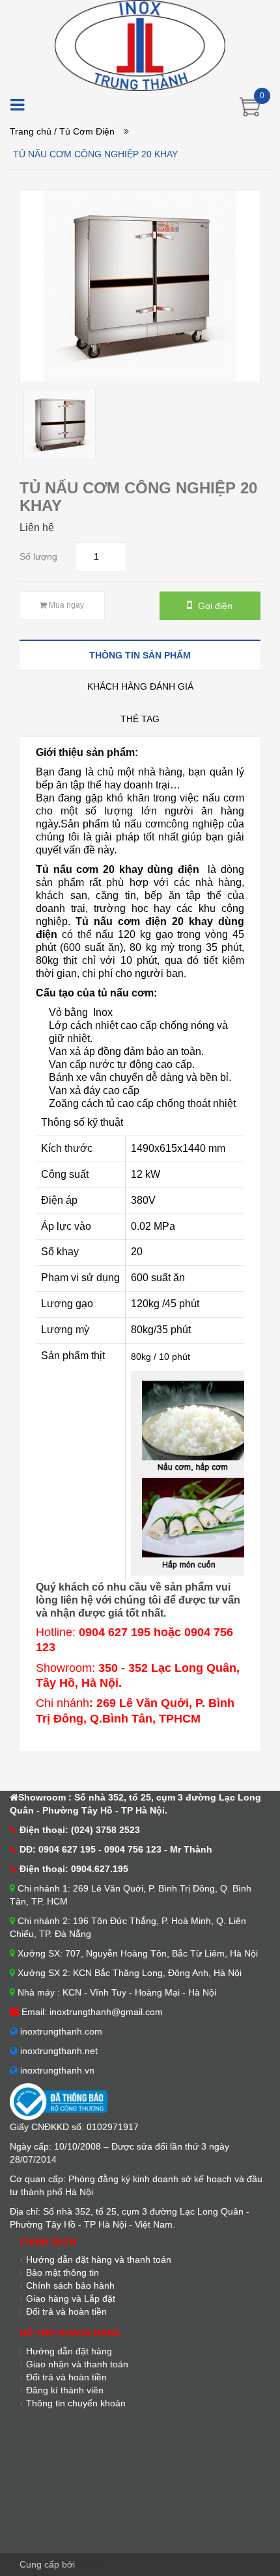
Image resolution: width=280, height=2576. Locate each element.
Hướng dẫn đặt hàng (69, 2351)
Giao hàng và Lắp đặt (71, 2298)
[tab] (140, 655)
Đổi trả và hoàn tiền (66, 2311)
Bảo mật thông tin (63, 2272)
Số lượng (38, 556)
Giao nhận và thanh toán (77, 2364)
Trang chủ (31, 131)
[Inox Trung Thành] (140, 45)
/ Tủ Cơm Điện (84, 131)
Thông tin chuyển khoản (76, 2403)
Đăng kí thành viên (65, 2390)
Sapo (88, 2564)
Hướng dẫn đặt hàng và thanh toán (99, 2259)
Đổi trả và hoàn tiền (66, 2377)
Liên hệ (37, 527)
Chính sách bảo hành (70, 2285)
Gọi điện (214, 606)
